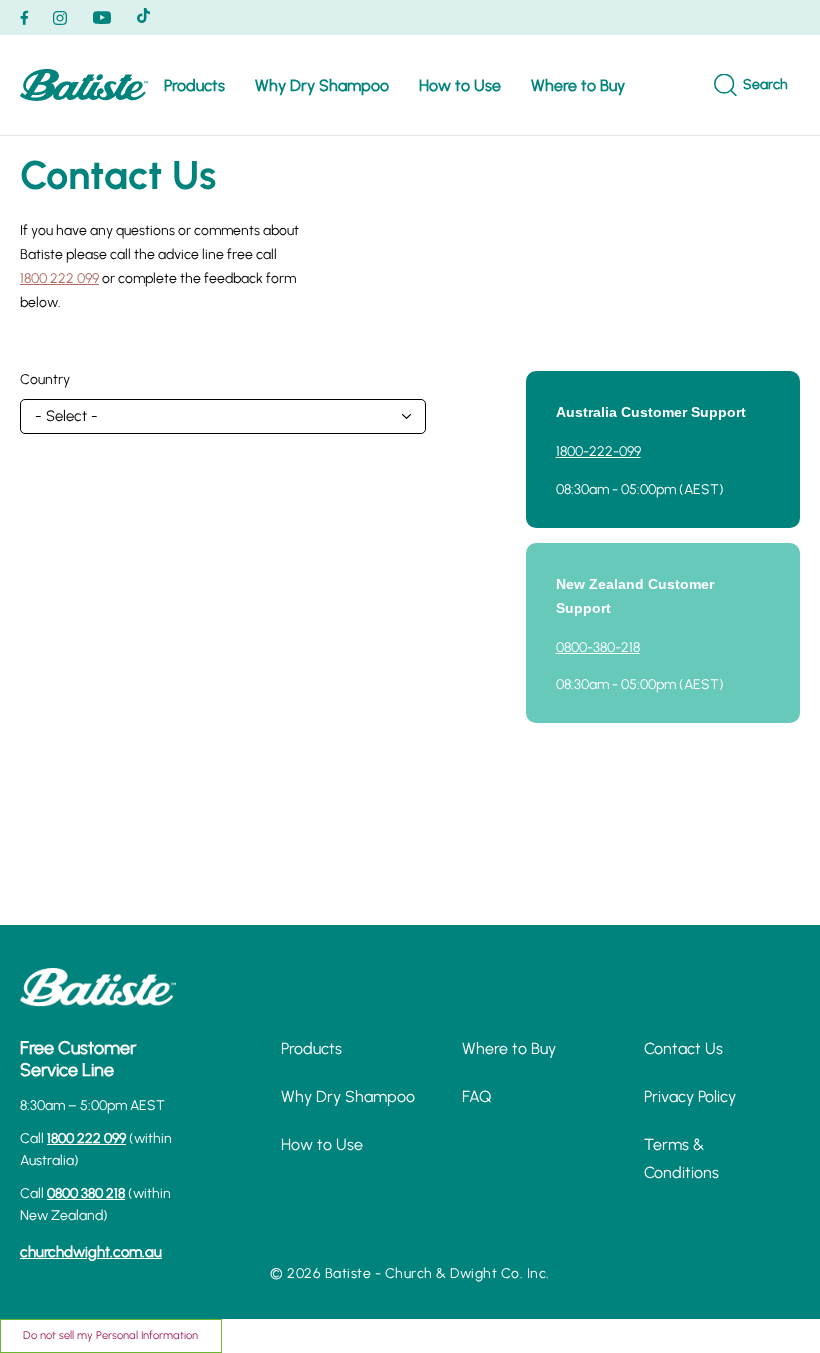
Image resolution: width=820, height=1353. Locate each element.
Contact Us (683, 1048)
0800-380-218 (598, 647)
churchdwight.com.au (91, 1252)
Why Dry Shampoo (322, 85)
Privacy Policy (690, 1096)
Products (194, 85)
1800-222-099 (598, 451)
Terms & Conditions (681, 1158)
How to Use (460, 85)
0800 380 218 (86, 1193)
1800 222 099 (59, 278)
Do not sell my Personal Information (110, 1335)
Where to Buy (578, 85)
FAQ (476, 1096)
